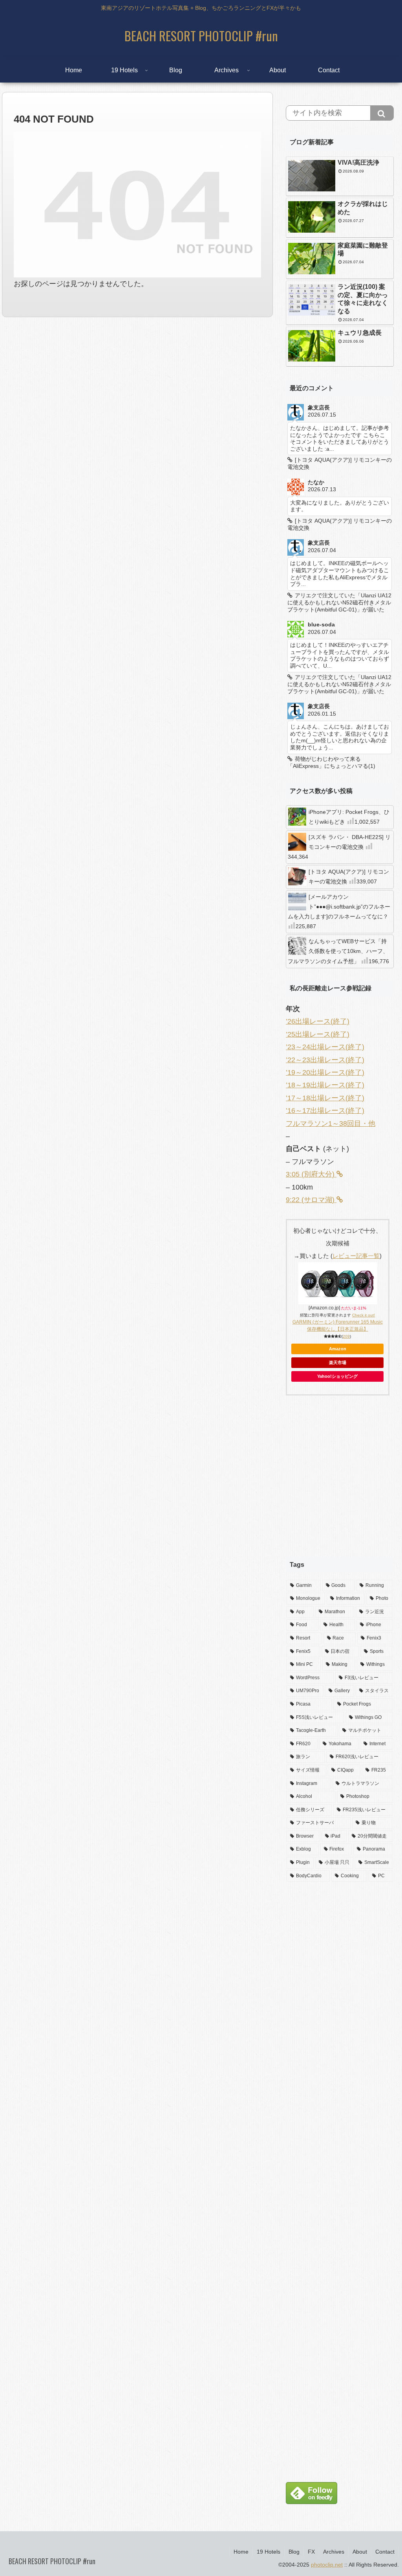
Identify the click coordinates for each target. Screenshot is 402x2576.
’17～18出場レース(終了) (325, 1098)
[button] (382, 113)
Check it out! (364, 1315)
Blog (294, 2552)
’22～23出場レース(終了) (325, 1060)
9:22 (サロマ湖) (311, 1200)
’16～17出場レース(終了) (325, 1111)
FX (311, 2552)
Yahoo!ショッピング (337, 1376)
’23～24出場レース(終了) (325, 1047)
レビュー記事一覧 (356, 1256)
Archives (334, 2552)
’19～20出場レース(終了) (325, 1072)
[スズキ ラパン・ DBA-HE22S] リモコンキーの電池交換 (339, 847)
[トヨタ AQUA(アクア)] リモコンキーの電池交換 (349, 877)
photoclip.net (327, 2565)
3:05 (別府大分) (311, 1174)
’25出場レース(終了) (318, 1034)
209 (346, 1336)
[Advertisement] (340, 1483)
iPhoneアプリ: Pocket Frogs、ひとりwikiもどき (349, 817)
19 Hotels (269, 2552)
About (360, 2552)
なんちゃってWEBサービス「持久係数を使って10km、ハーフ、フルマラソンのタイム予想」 (338, 951)
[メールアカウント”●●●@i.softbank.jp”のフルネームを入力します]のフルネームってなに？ (339, 912)
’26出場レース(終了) (318, 1021)
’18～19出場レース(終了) (325, 1085)
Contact (385, 2552)
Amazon (338, 1349)
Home (241, 2552)
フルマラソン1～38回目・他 (331, 1124)
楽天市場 (338, 1362)
